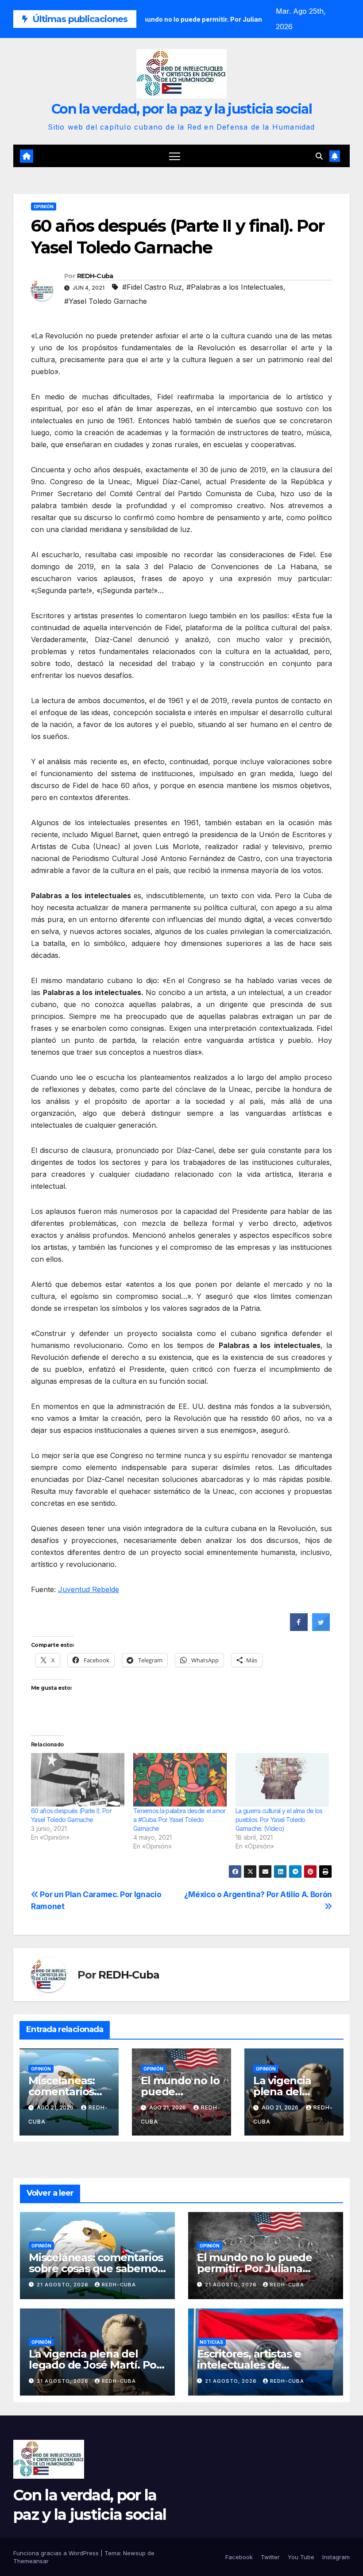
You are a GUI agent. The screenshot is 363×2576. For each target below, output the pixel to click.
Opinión (44, 207)
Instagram (336, 2557)
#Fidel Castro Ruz (152, 287)
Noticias (211, 2342)
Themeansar (31, 2561)
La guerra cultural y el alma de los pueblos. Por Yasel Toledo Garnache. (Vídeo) (279, 1820)
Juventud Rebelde (89, 1589)
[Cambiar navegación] (175, 156)
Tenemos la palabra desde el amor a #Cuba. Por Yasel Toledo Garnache (180, 1820)
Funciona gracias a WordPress (57, 2553)
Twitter (270, 2557)
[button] (319, 156)
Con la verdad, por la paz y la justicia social (181, 109)
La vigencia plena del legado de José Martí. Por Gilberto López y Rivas (95, 2365)
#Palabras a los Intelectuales (235, 287)
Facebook (239, 2557)
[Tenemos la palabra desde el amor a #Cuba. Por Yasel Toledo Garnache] (180, 1780)
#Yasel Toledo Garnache (106, 301)
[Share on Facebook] (299, 1628)
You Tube (301, 2557)
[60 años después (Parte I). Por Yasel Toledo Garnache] (78, 1780)
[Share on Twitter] (321, 1628)
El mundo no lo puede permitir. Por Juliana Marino (255, 2268)
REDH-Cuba (95, 276)
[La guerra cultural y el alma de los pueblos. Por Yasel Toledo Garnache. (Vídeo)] (282, 1780)
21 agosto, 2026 (64, 2285)
